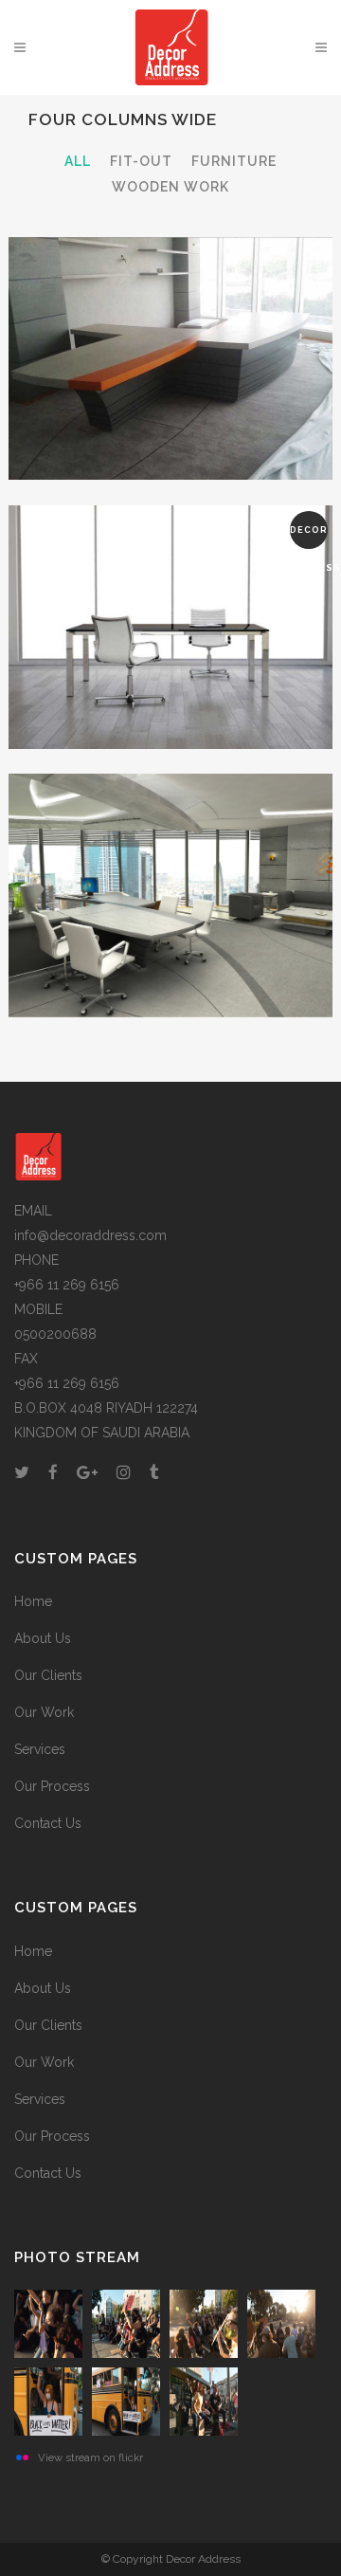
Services (40, 1749)
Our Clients (48, 1675)
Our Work (44, 1712)
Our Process (52, 1786)
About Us (43, 1638)
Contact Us (48, 1823)
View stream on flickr (90, 2457)
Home (33, 1601)
